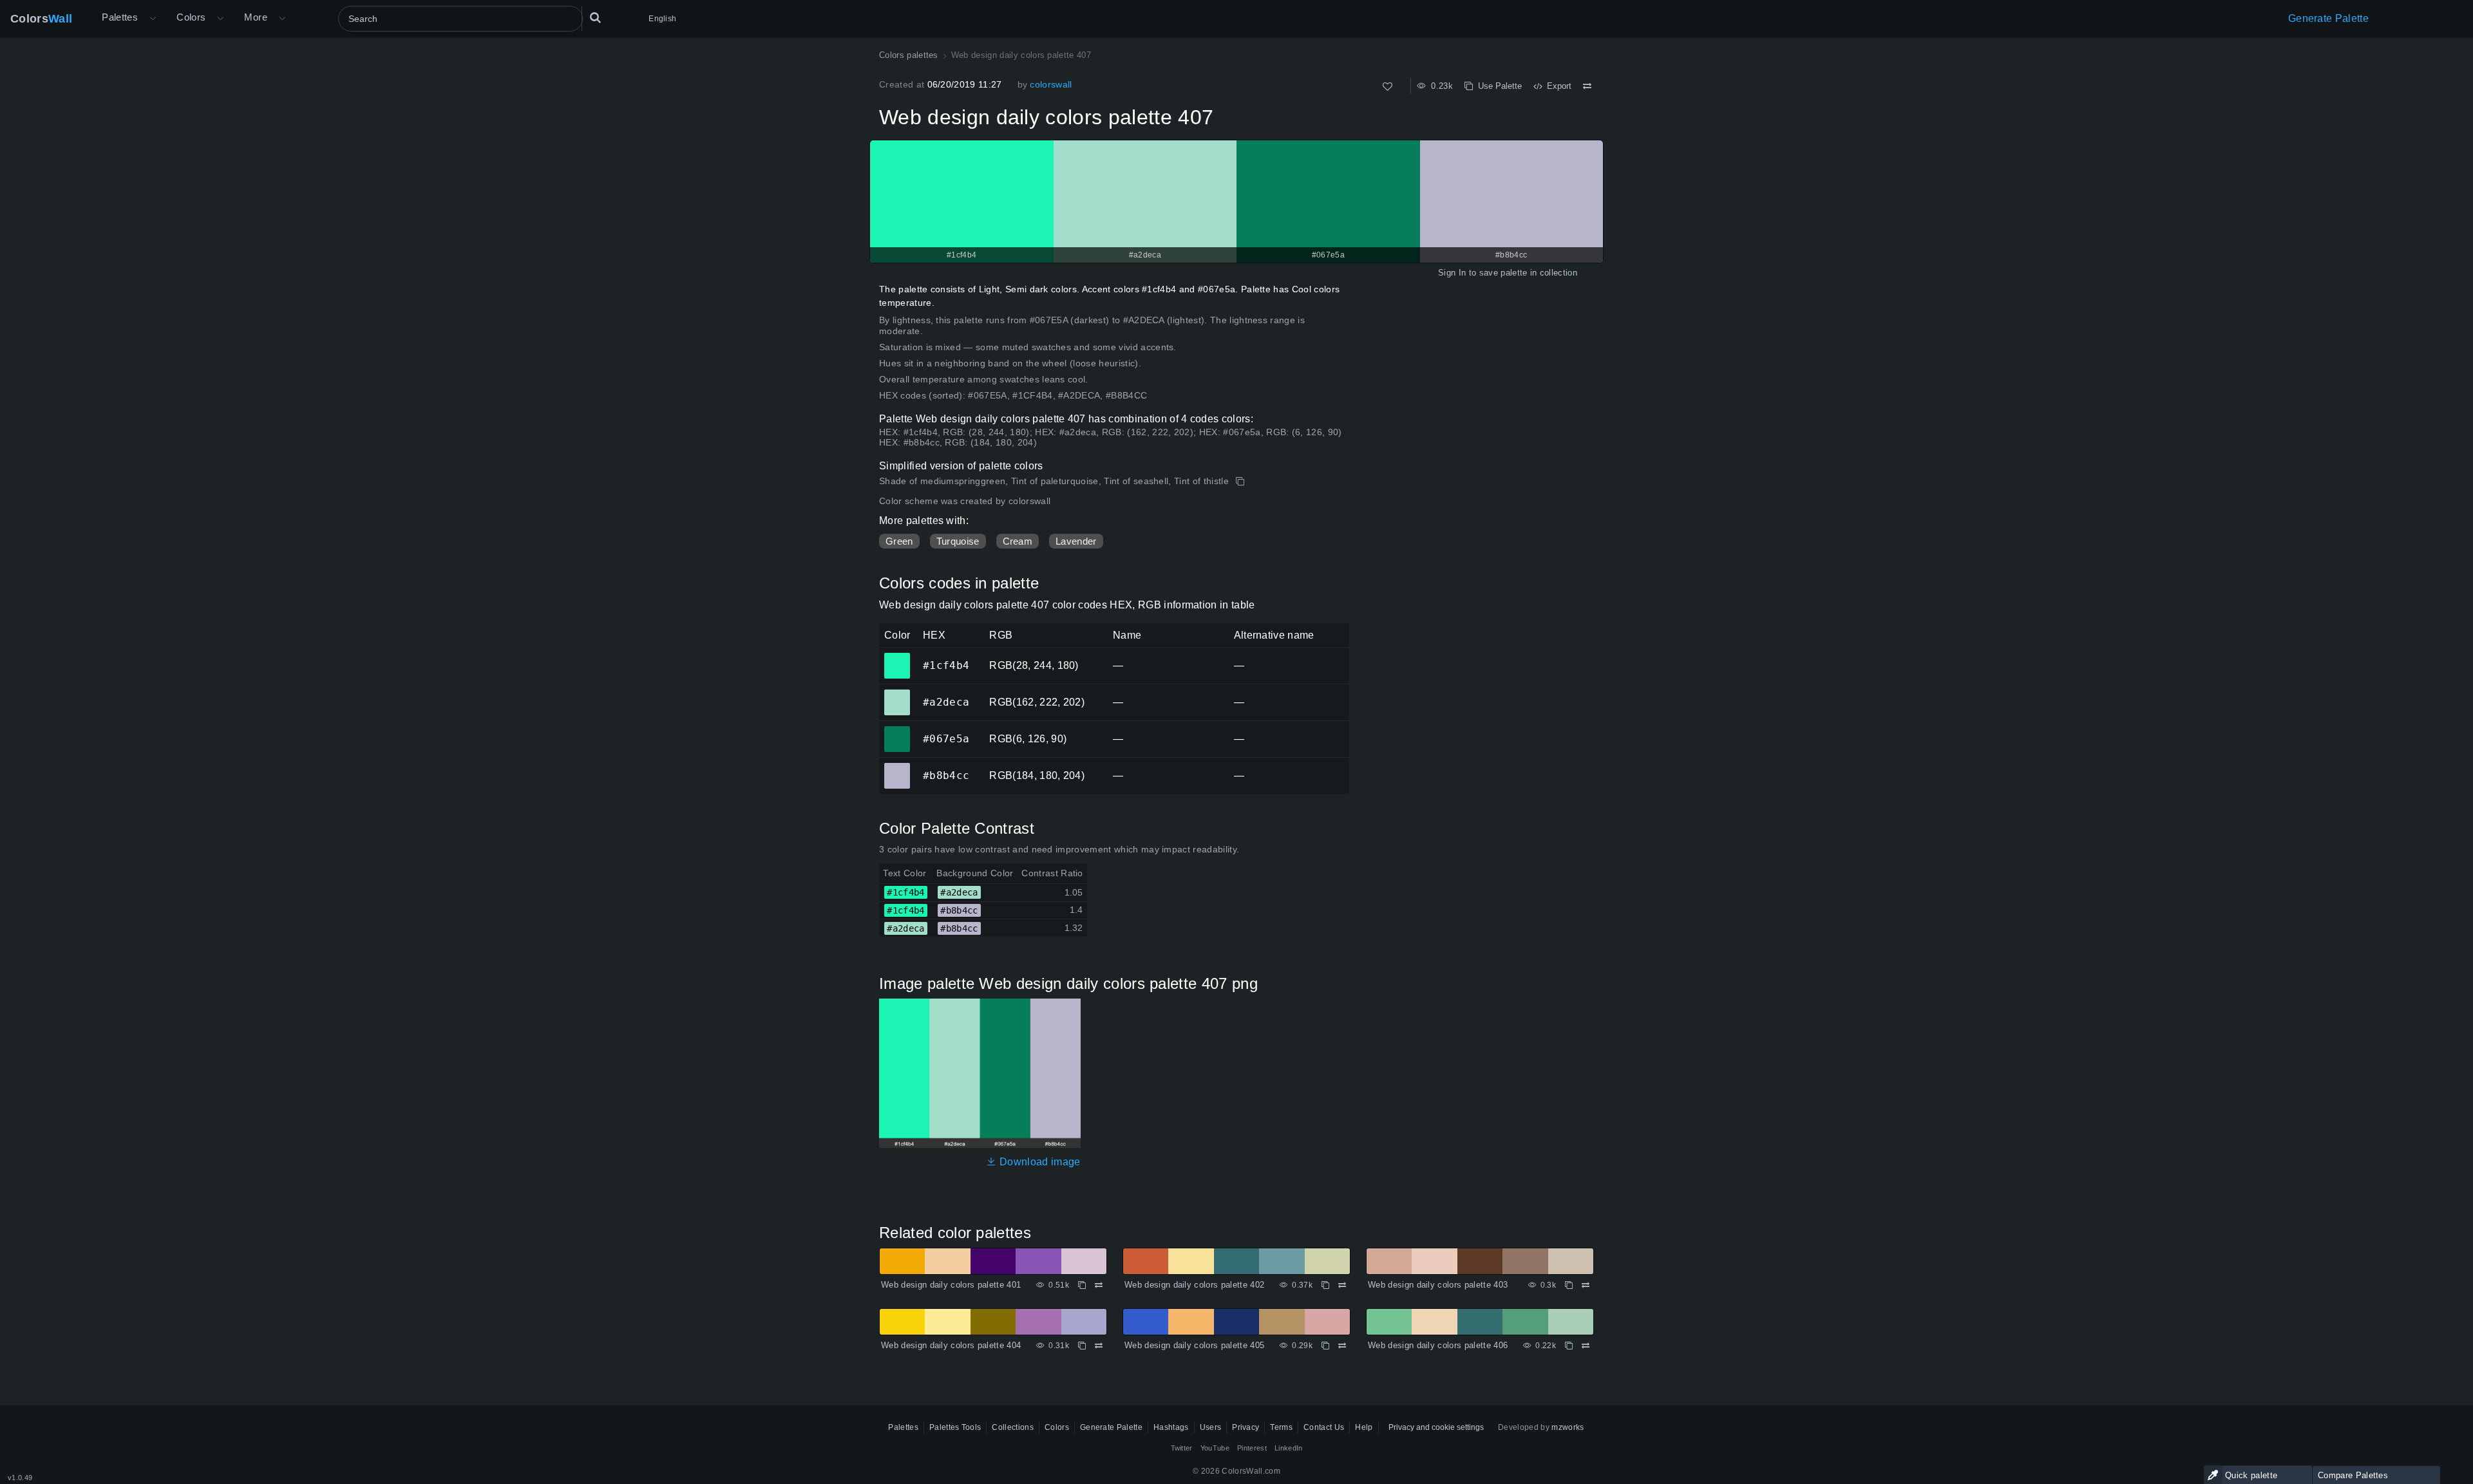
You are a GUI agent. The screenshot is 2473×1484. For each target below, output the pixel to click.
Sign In (1452, 273)
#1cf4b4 (897, 657)
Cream (1018, 541)
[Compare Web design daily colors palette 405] (1342, 1346)
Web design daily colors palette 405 (1194, 1345)
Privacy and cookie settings (1436, 1427)
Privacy (1246, 1427)
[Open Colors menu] (220, 19)
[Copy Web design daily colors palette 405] (1325, 1346)
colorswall (1051, 84)
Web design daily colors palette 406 (1438, 1345)
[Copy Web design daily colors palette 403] (1569, 1285)
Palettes (120, 17)
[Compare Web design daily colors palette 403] (1586, 1285)
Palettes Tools (955, 1427)
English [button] (662, 19)
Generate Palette (2328, 18)
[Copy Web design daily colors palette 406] (1569, 1346)
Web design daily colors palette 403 (1438, 1285)
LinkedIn (1289, 1448)
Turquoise (958, 541)
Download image (1038, 1162)
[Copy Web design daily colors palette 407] (1241, 482)
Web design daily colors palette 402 (1194, 1285)
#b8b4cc (897, 767)
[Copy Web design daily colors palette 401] (1082, 1285)
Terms (1281, 1427)
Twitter (1182, 1448)
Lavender (1076, 541)
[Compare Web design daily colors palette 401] (1099, 1285)
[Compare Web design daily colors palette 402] (1342, 1285)
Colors (41, 19)
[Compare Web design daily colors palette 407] (1587, 86)
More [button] (256, 17)
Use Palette (1497, 86)
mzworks (1568, 1427)
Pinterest (1252, 1448)
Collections (1013, 1427)
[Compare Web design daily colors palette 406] (1586, 1346)
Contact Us (1324, 1427)
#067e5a (897, 730)
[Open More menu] (153, 19)
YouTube (1215, 1448)
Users (1211, 1427)
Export (1557, 86)
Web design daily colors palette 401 (951, 1285)
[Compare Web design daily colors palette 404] (1099, 1346)
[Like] (1388, 87)
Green (899, 541)
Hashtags (1171, 1427)
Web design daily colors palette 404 (951, 1345)
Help (1364, 1427)
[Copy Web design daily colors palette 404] (1082, 1346)
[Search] (595, 19)
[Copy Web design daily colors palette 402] (1325, 1285)
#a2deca (897, 693)
